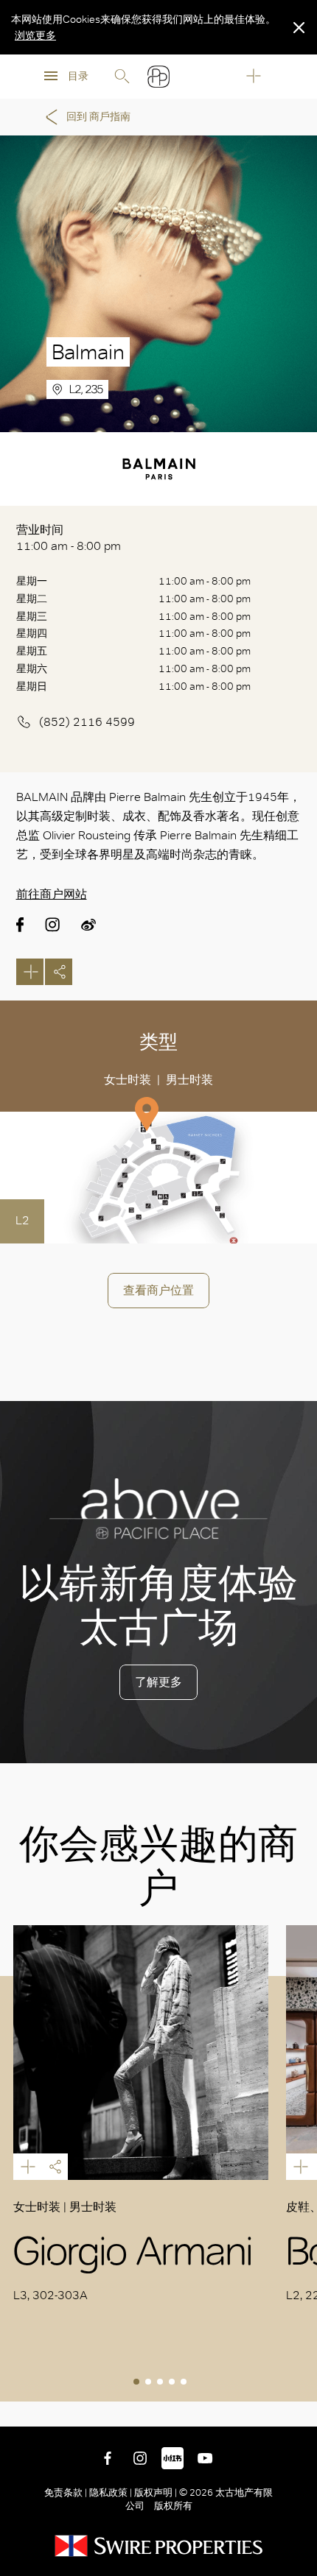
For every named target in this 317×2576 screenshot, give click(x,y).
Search (122, 77)
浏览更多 (35, 35)
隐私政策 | (111, 2492)
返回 (295, 2404)
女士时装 (128, 1080)
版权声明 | (156, 2492)
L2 (22, 1220)
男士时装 (189, 1080)
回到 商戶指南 (98, 117)
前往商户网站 (52, 894)
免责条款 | (67, 2492)
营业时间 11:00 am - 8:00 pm (69, 538)
